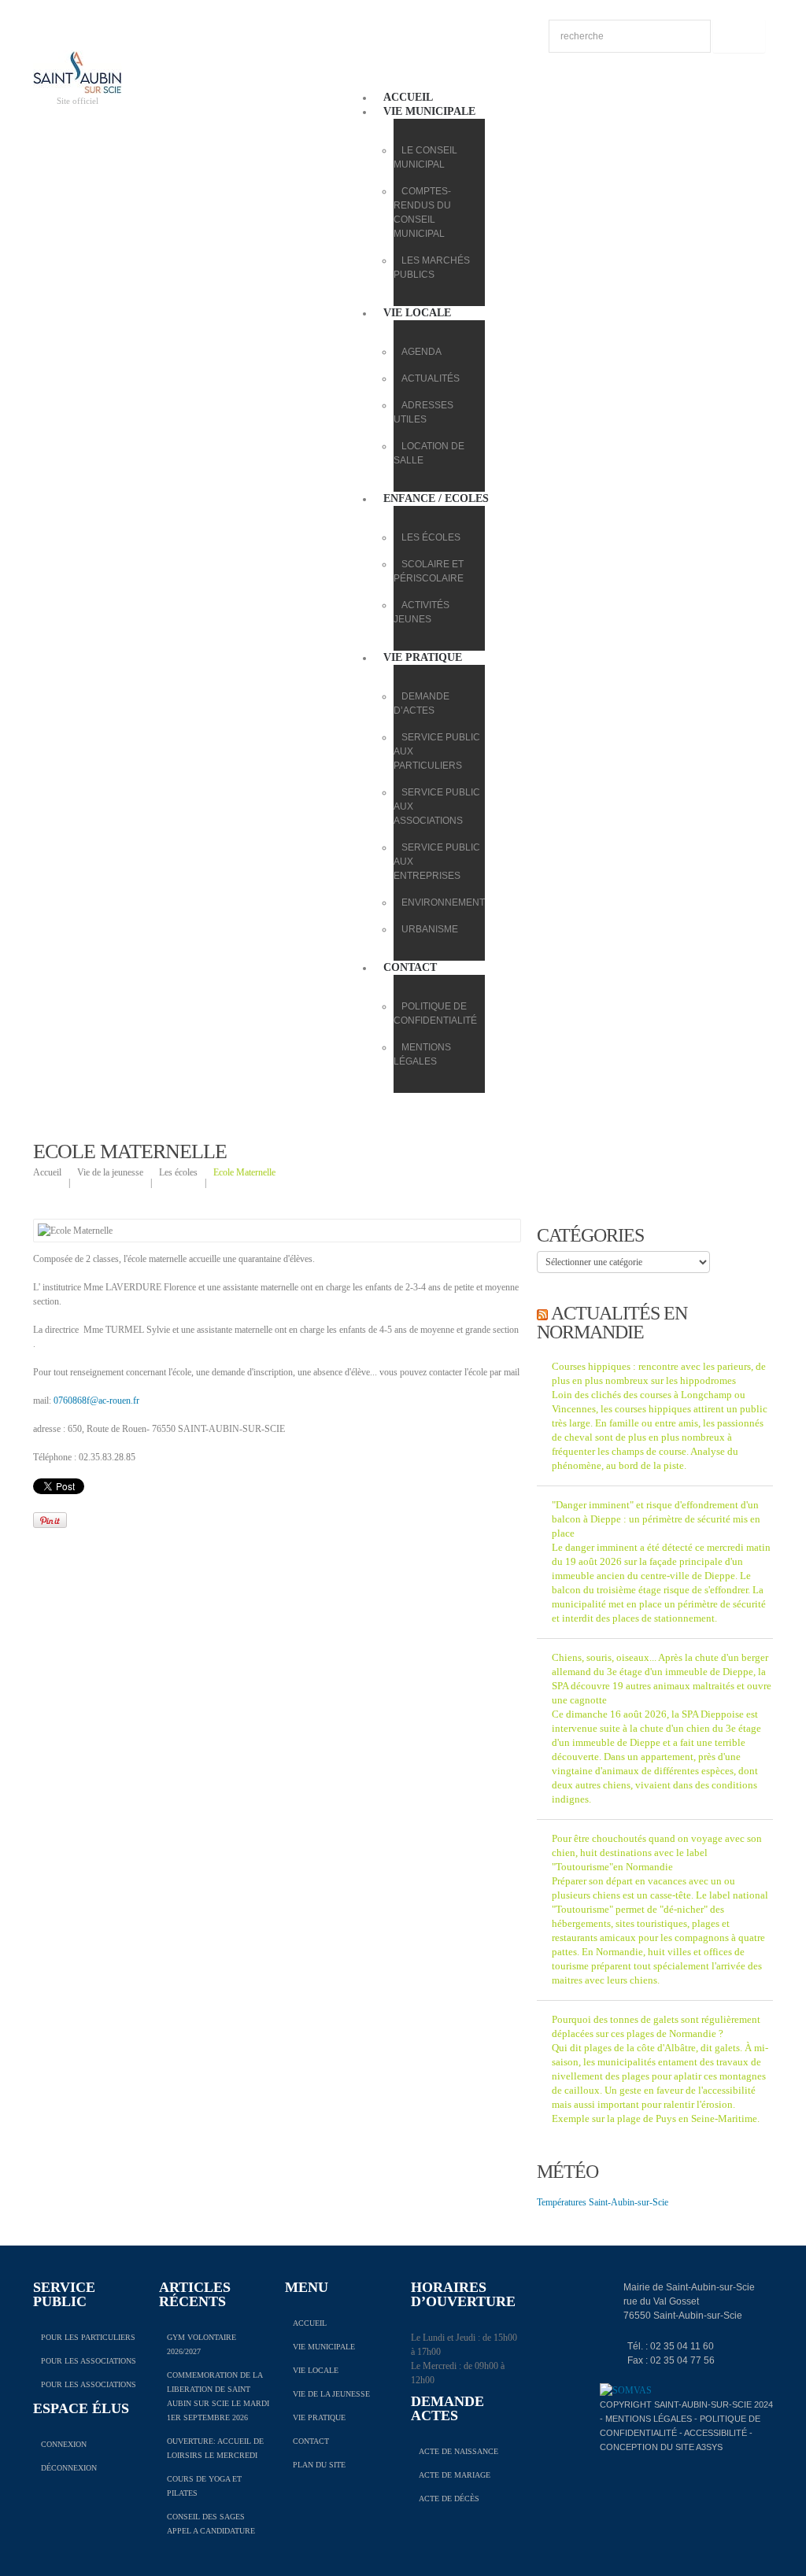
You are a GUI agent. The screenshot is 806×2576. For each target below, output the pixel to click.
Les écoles (431, 537)
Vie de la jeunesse (110, 1172)
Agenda (421, 352)
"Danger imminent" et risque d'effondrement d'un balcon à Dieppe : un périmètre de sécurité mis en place (656, 1519)
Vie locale (417, 313)
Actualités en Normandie (612, 1323)
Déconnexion (69, 2468)
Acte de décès (449, 2498)
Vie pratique (423, 657)
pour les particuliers (88, 2337)
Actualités (431, 378)
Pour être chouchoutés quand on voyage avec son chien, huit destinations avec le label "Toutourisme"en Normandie (657, 1853)
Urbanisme (430, 929)
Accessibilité (715, 2433)
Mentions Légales (649, 2419)
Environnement (443, 902)
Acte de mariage (455, 2475)
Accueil (408, 97)
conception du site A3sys (661, 2447)
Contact (410, 967)
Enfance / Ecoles (436, 498)
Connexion (64, 2444)
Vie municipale (429, 111)
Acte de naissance (458, 2451)
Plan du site (319, 2465)
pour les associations (89, 2361)
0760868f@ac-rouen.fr (96, 1401)
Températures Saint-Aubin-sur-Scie (603, 2202)
